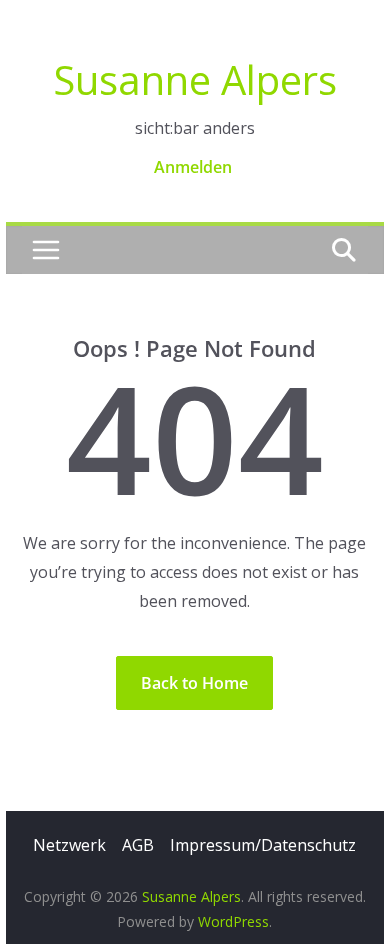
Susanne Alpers (195, 79)
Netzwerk (69, 845)
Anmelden (193, 167)
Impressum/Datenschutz (263, 845)
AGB (138, 845)
